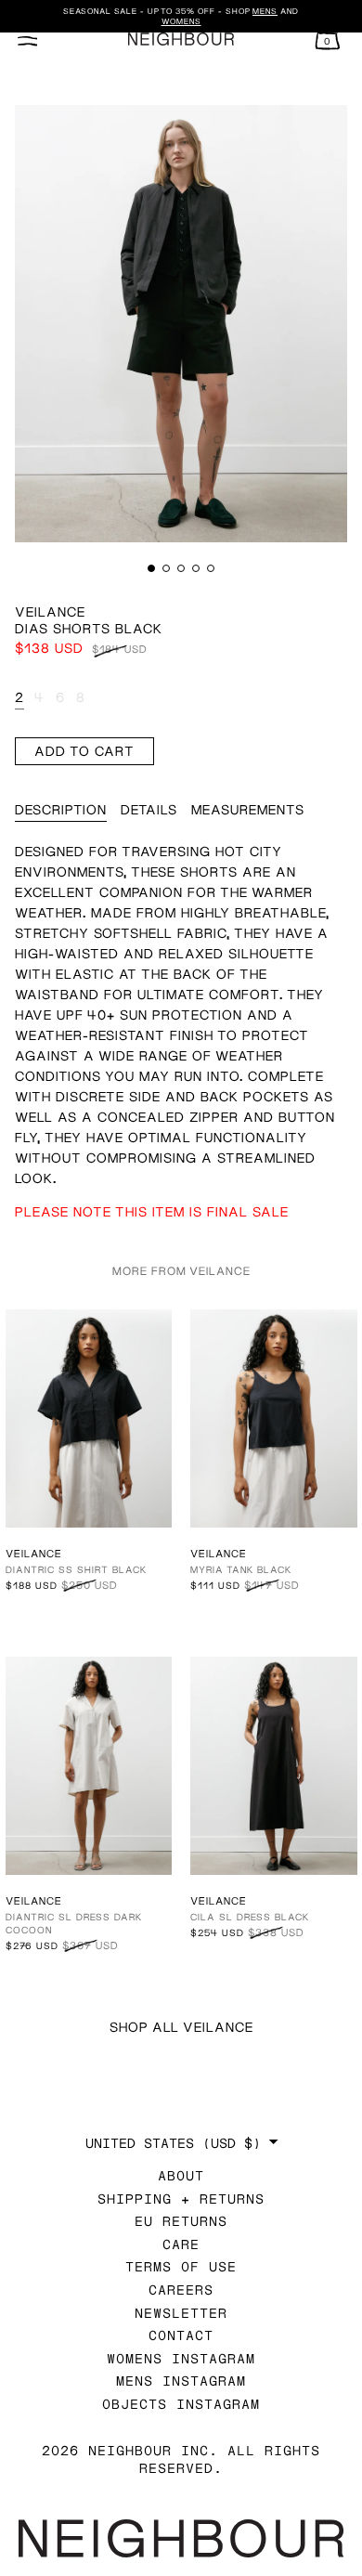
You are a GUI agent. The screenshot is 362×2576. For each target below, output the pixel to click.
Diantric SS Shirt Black (76, 1569)
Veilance (50, 611)
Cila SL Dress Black (250, 1917)
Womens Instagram (181, 2358)
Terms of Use (181, 2266)
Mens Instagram (181, 2381)
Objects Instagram (181, 2404)
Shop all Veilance (181, 2027)
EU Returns (181, 2221)
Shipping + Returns (181, 2199)
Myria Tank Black (241, 1569)
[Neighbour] (181, 39)
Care (181, 2244)
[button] (151, 568)
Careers (181, 2290)
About (181, 2175)
